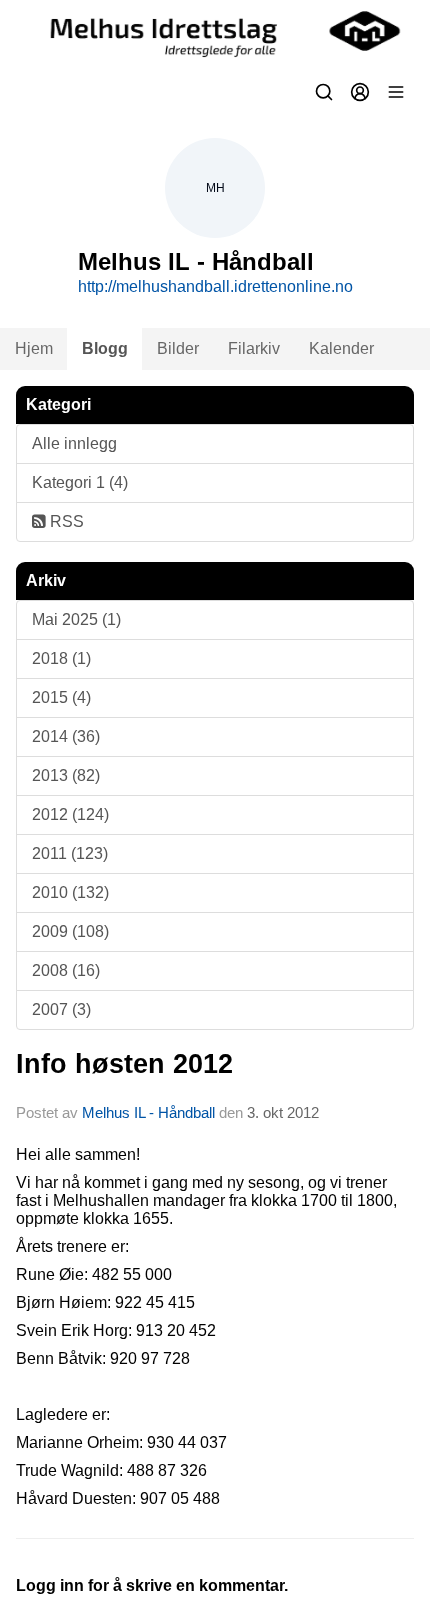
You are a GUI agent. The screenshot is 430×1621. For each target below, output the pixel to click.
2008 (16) (66, 970)
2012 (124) (70, 814)
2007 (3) (61, 1009)
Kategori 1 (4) (80, 482)
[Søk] (324, 92)
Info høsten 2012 (124, 1064)
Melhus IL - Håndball (148, 1112)
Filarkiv (254, 348)
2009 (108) (70, 931)
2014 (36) (66, 736)
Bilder (178, 348)
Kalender (341, 348)
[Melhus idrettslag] (215, 31)
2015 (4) (61, 697)
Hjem (34, 348)
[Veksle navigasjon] (396, 92)
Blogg (105, 348)
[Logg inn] (360, 92)
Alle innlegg (74, 443)
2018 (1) (61, 658)
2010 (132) (70, 892)
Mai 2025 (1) (76, 619)
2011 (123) (70, 853)
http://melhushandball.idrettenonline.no (215, 286)
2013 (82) (66, 775)
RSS (65, 521)
